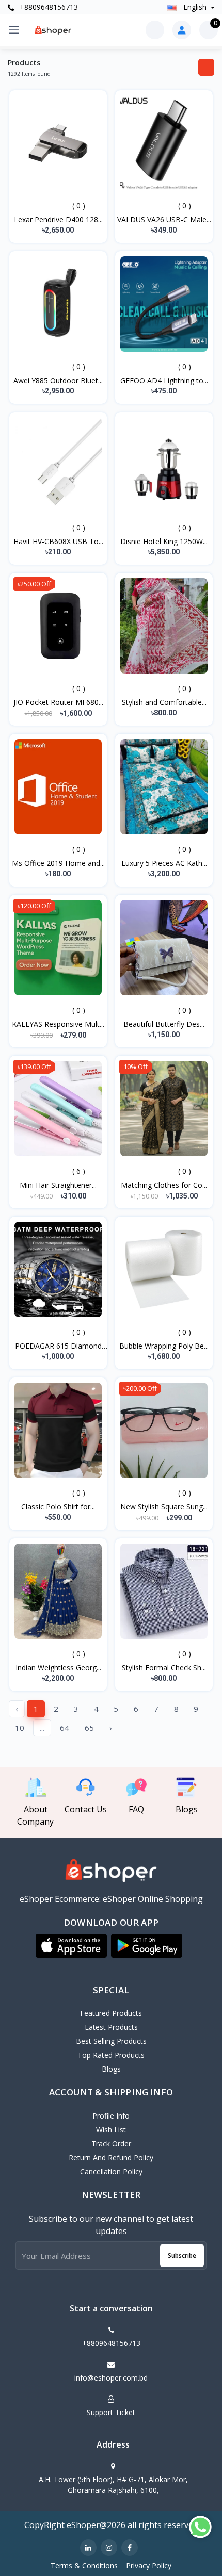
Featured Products (111, 2013)
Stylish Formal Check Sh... (164, 1668)
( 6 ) (79, 1171)
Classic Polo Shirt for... (58, 1507)
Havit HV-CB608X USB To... (58, 541)
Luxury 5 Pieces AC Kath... (164, 863)
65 (89, 1728)
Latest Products (111, 2027)
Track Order (111, 2144)
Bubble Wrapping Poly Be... (164, 1346)
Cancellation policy (111, 2171)
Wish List (111, 2130)
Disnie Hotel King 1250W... (164, 541)
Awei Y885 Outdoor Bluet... (58, 380)
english (195, 7)
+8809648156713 (48, 7)
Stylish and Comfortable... (164, 702)
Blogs (111, 2069)
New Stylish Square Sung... (164, 1507)
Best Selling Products (111, 2041)
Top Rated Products (111, 2055)
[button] (71, 1946)
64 (65, 1728)
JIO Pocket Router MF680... (58, 702)
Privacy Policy (149, 2565)
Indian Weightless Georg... (58, 1668)
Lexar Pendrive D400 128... (58, 219)
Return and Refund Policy (111, 2157)
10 (20, 1728)
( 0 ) (79, 206)
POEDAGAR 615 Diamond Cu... (58, 1346)
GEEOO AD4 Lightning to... (164, 380)
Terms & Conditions (84, 2565)
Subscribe (182, 2255)
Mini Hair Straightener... (58, 1185)
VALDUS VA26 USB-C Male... (164, 219)
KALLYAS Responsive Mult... (58, 1024)
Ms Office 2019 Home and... (58, 863)
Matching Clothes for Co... (164, 1185)
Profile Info (111, 2116)
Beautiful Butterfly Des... (164, 1024)
